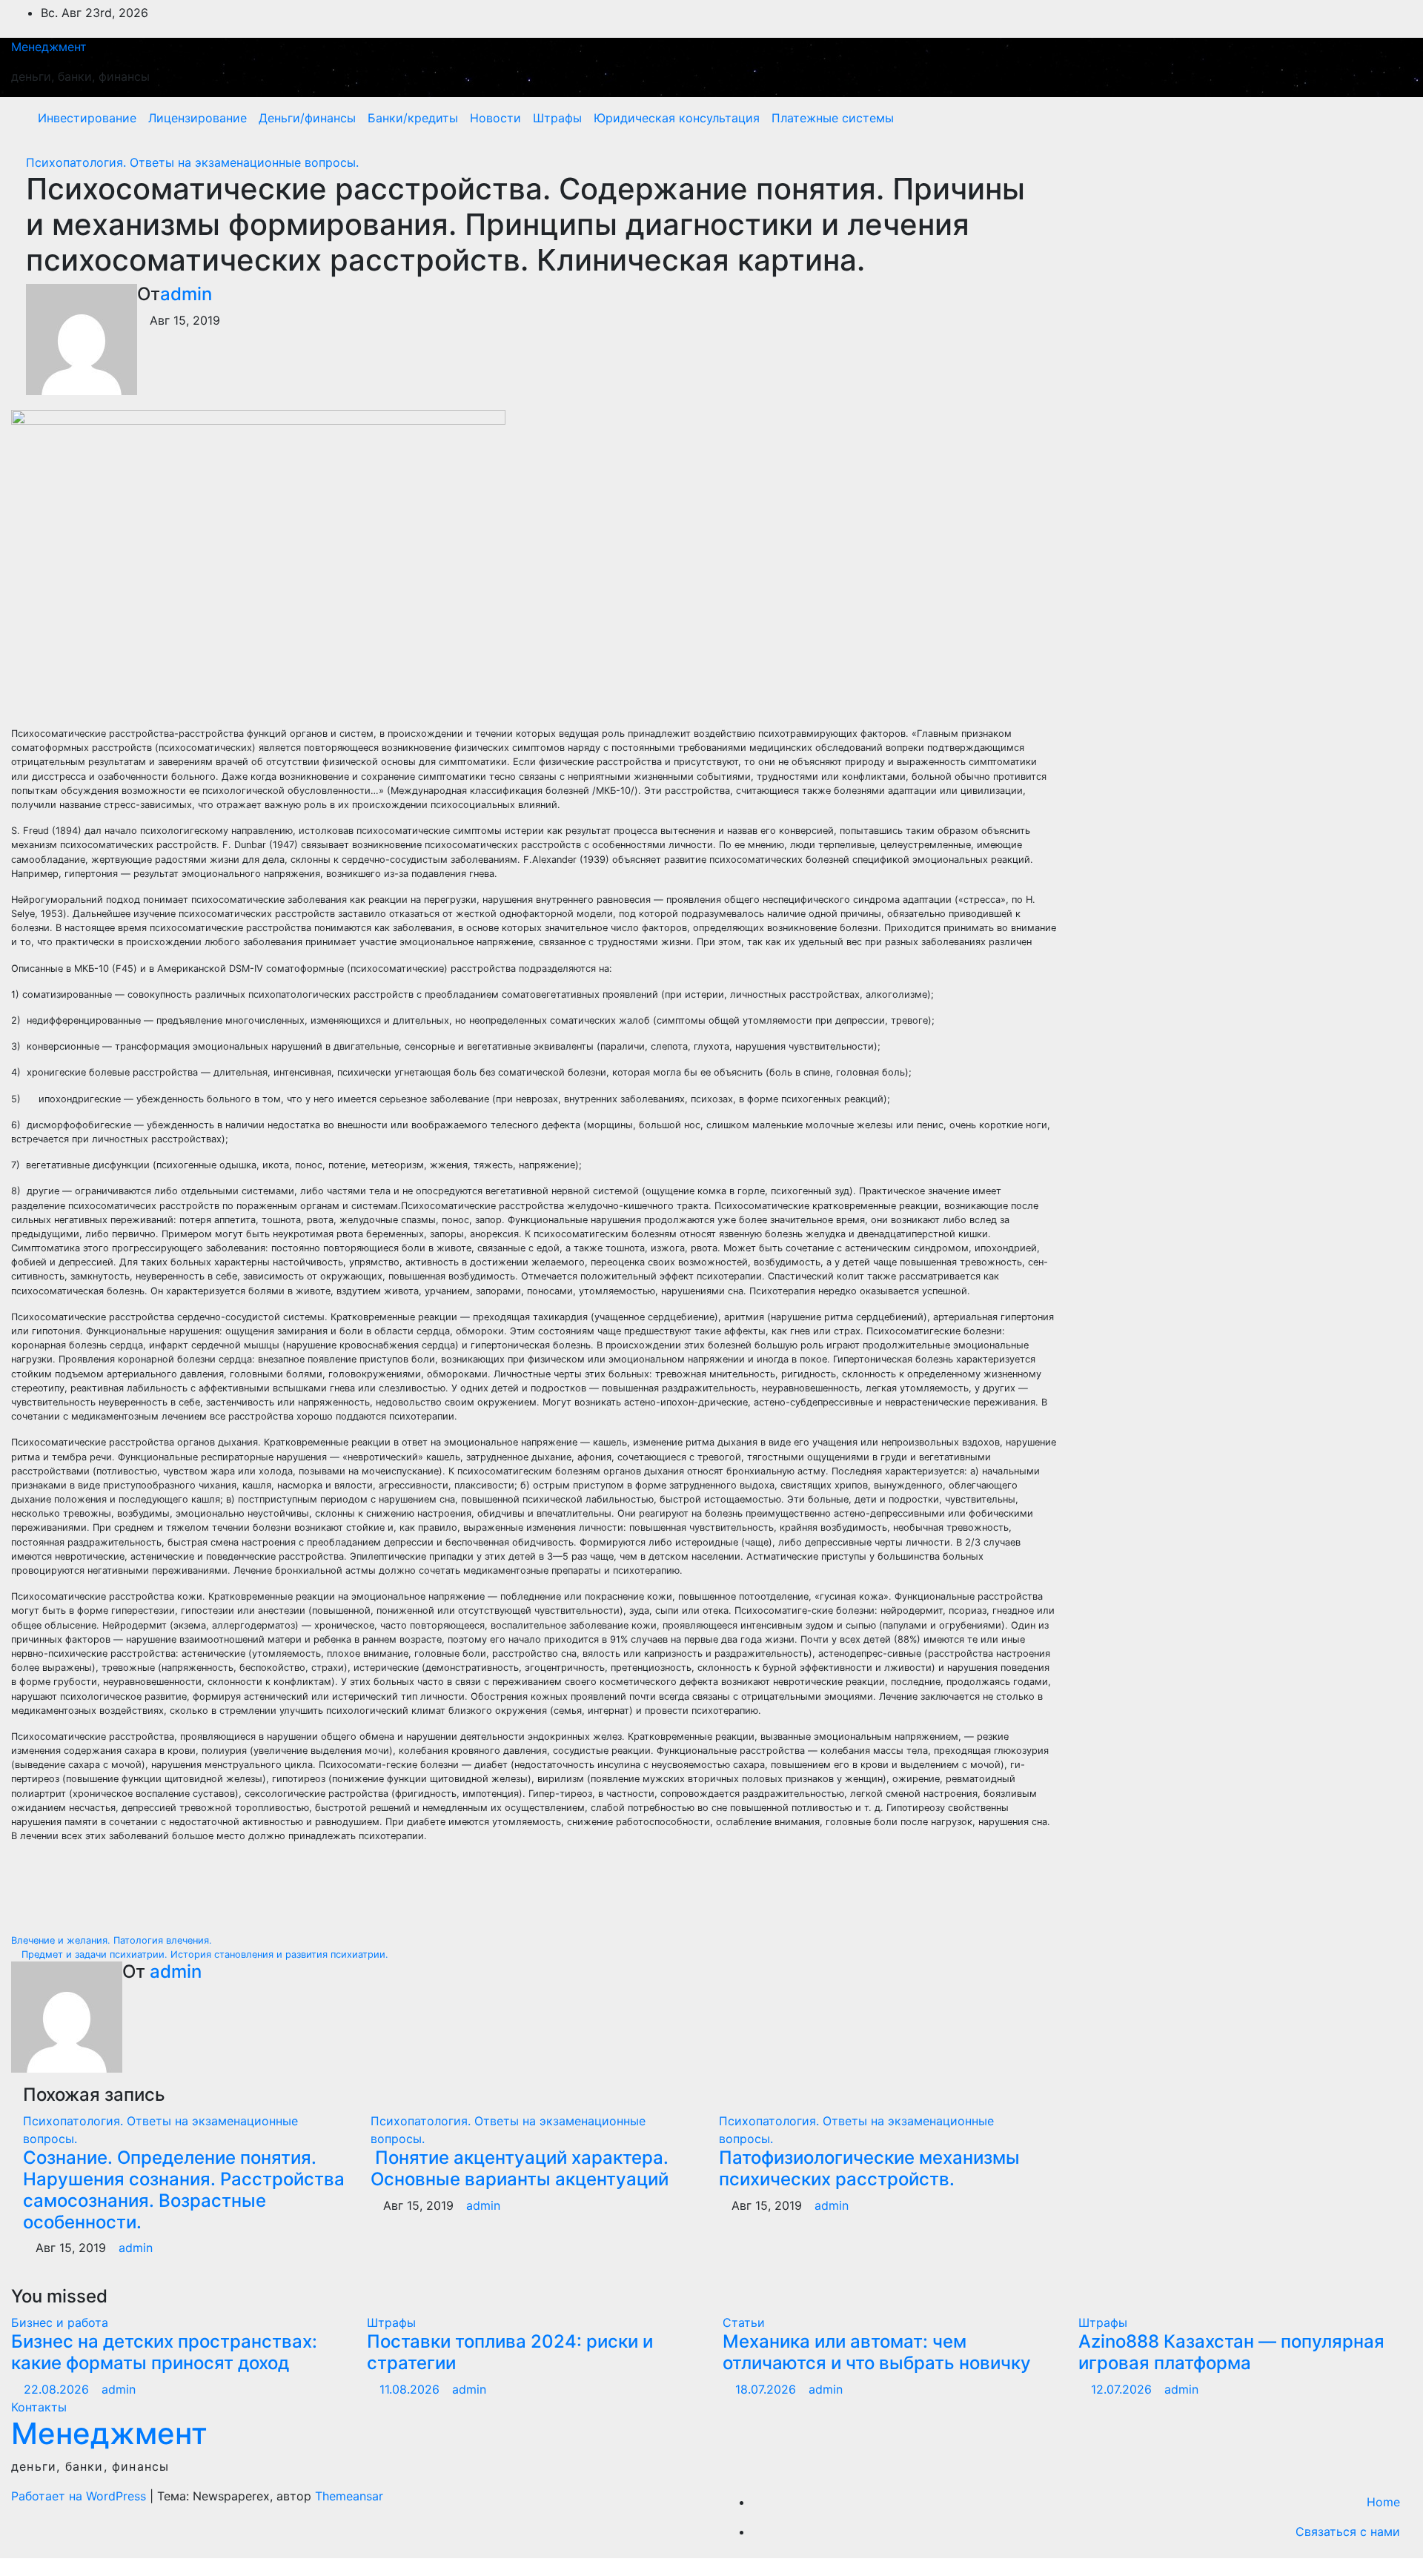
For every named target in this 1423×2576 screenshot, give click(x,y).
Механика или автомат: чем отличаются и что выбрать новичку (877, 2352)
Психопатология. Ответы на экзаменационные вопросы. (192, 162)
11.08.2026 (411, 2389)
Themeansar (349, 2496)
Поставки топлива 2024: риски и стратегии (510, 2352)
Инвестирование (87, 118)
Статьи (744, 2322)
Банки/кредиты (413, 118)
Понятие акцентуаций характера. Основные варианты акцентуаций (520, 2168)
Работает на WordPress (80, 2496)
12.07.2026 (1123, 2389)
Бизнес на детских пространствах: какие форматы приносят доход (164, 2352)
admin (186, 294)
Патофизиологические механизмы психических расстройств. (869, 2168)
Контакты (39, 2407)
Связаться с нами (1348, 2532)
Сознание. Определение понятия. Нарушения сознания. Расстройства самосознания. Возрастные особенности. (184, 2189)
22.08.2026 (58, 2389)
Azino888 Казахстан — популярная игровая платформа (1231, 2352)
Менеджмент (49, 47)
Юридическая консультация (677, 118)
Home (1383, 2502)
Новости (495, 118)
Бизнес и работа (60, 2322)
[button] (1369, 118)
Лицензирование (198, 118)
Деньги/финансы (307, 118)
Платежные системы (833, 118)
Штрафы (557, 118)
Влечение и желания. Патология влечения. (113, 1940)
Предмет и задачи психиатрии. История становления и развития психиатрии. (203, 1954)
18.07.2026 (767, 2389)
